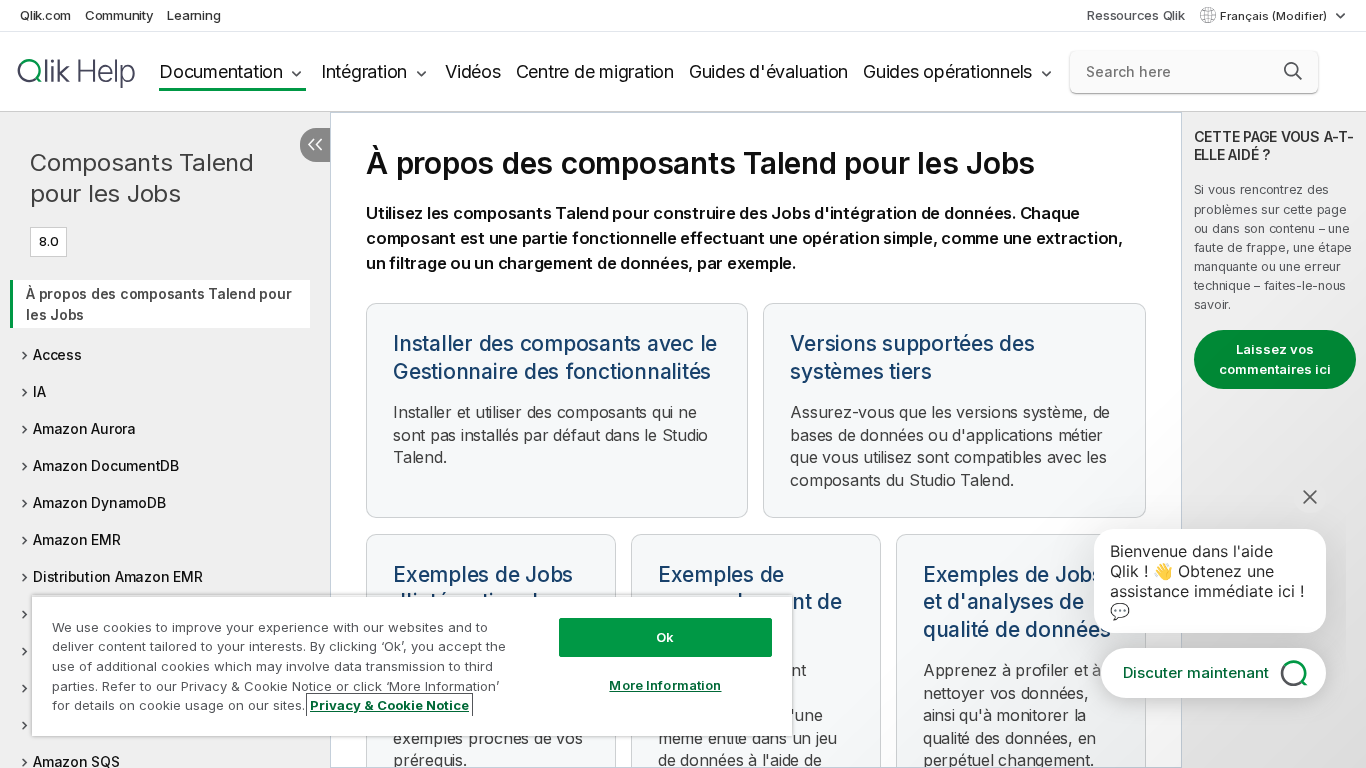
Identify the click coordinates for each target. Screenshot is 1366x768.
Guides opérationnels (947, 71)
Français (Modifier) (1275, 16)
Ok (665, 637)
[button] (1293, 71)
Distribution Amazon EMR (117, 576)
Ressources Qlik (1135, 15)
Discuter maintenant (1196, 672)
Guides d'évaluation (768, 71)
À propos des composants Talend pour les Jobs (158, 304)
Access (57, 354)
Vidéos (473, 71)
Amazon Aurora (84, 428)
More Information (665, 685)
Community (119, 15)
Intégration (364, 71)
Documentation (221, 71)
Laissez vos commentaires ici (1275, 359)
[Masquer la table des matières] (315, 145)
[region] (412, 665)
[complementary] (1274, 440)
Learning (193, 15)
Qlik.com (45, 15)
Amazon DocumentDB (106, 465)
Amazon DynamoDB (99, 502)
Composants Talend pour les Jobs (142, 178)
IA (39, 391)
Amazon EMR (77, 539)
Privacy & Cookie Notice (389, 705)
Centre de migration (595, 71)
